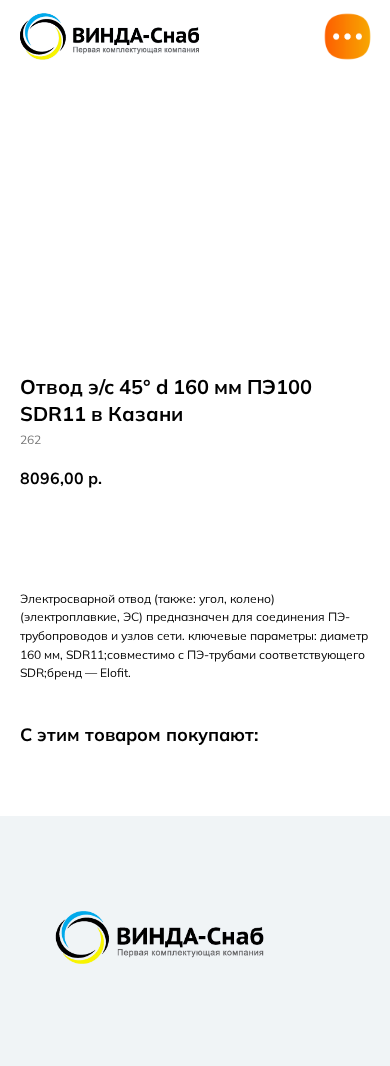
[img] (109, 36)
